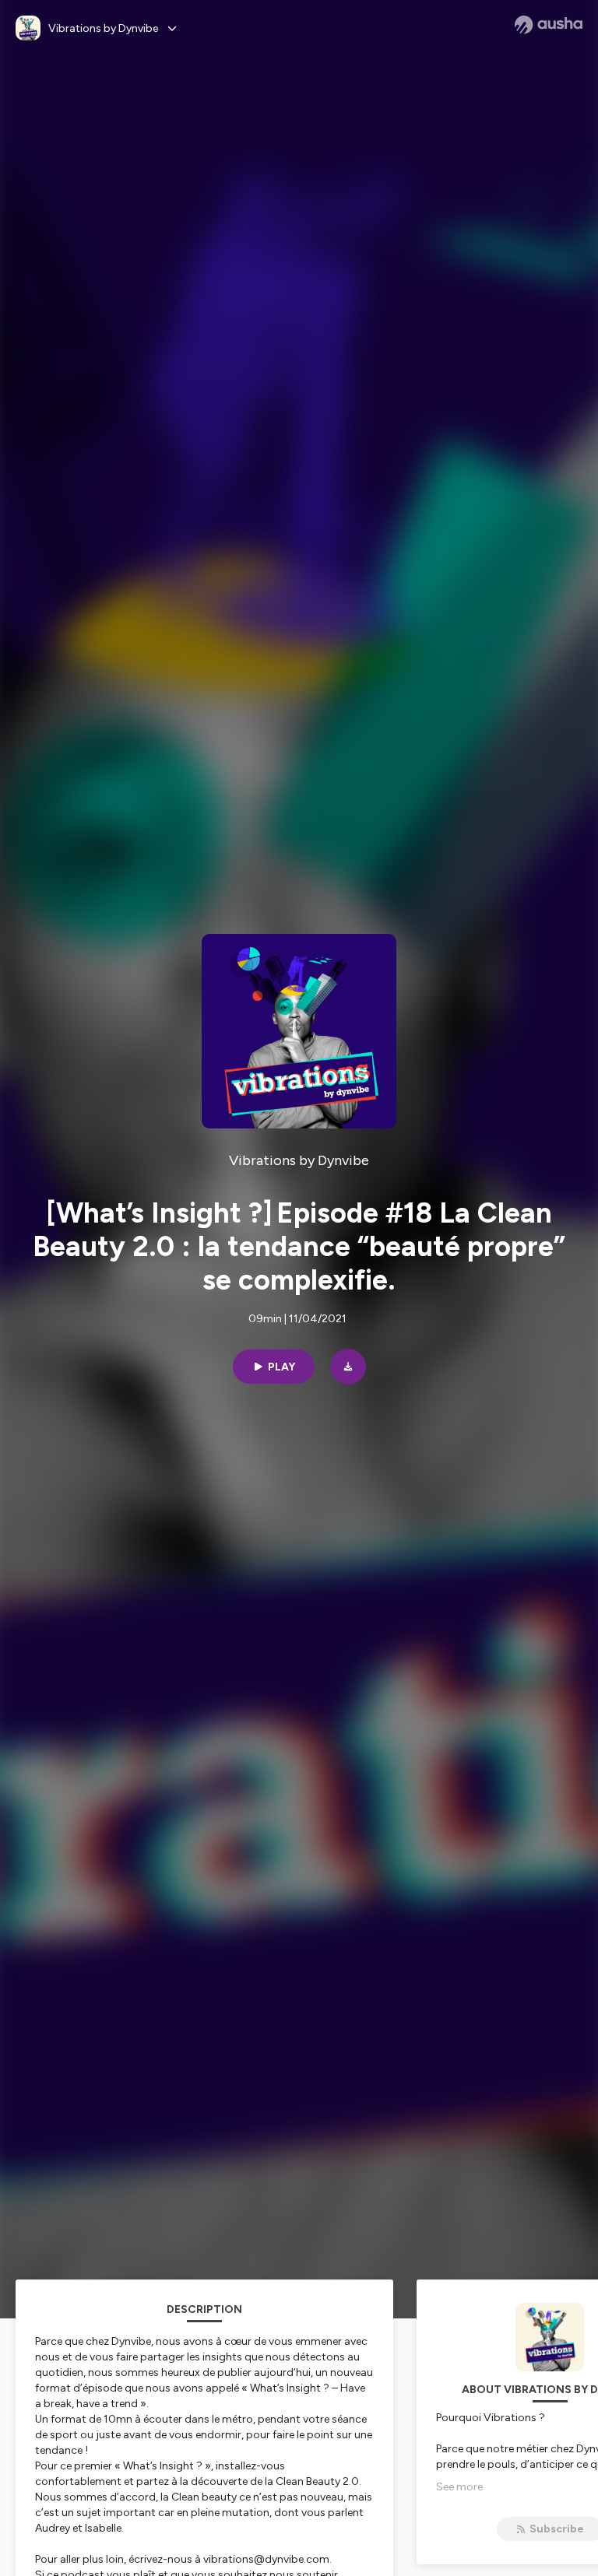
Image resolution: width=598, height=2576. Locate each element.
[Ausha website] (549, 25)
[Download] (348, 1367)
